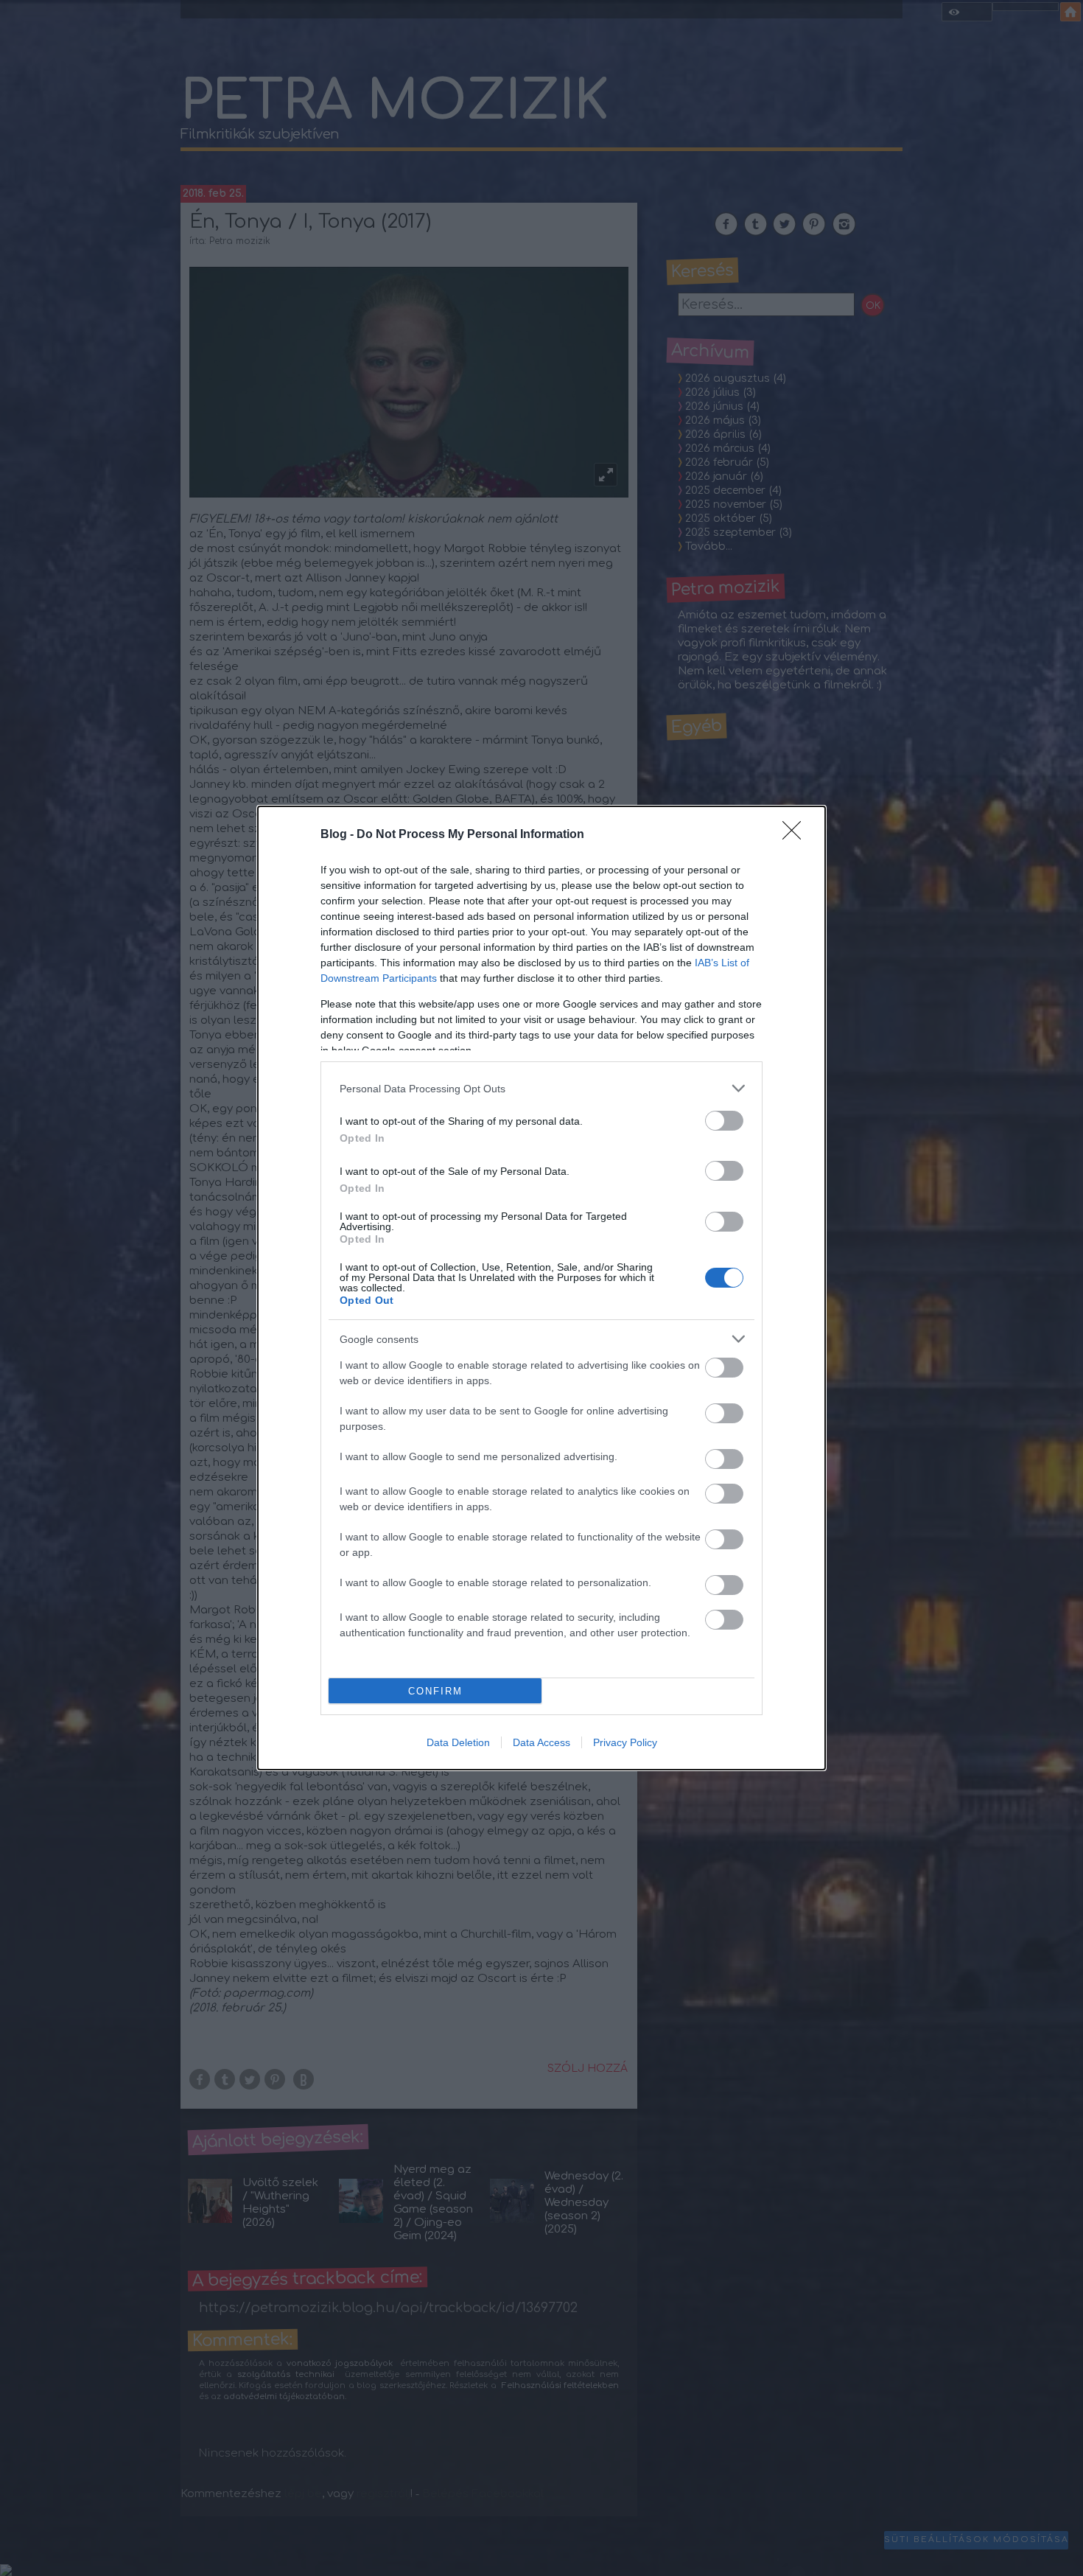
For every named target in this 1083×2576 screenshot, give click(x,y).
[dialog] (541, 1288)
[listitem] (541, 1088)
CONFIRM (435, 1691)
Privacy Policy (625, 1742)
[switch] (724, 1121)
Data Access (541, 1742)
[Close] (796, 835)
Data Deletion (458, 1742)
